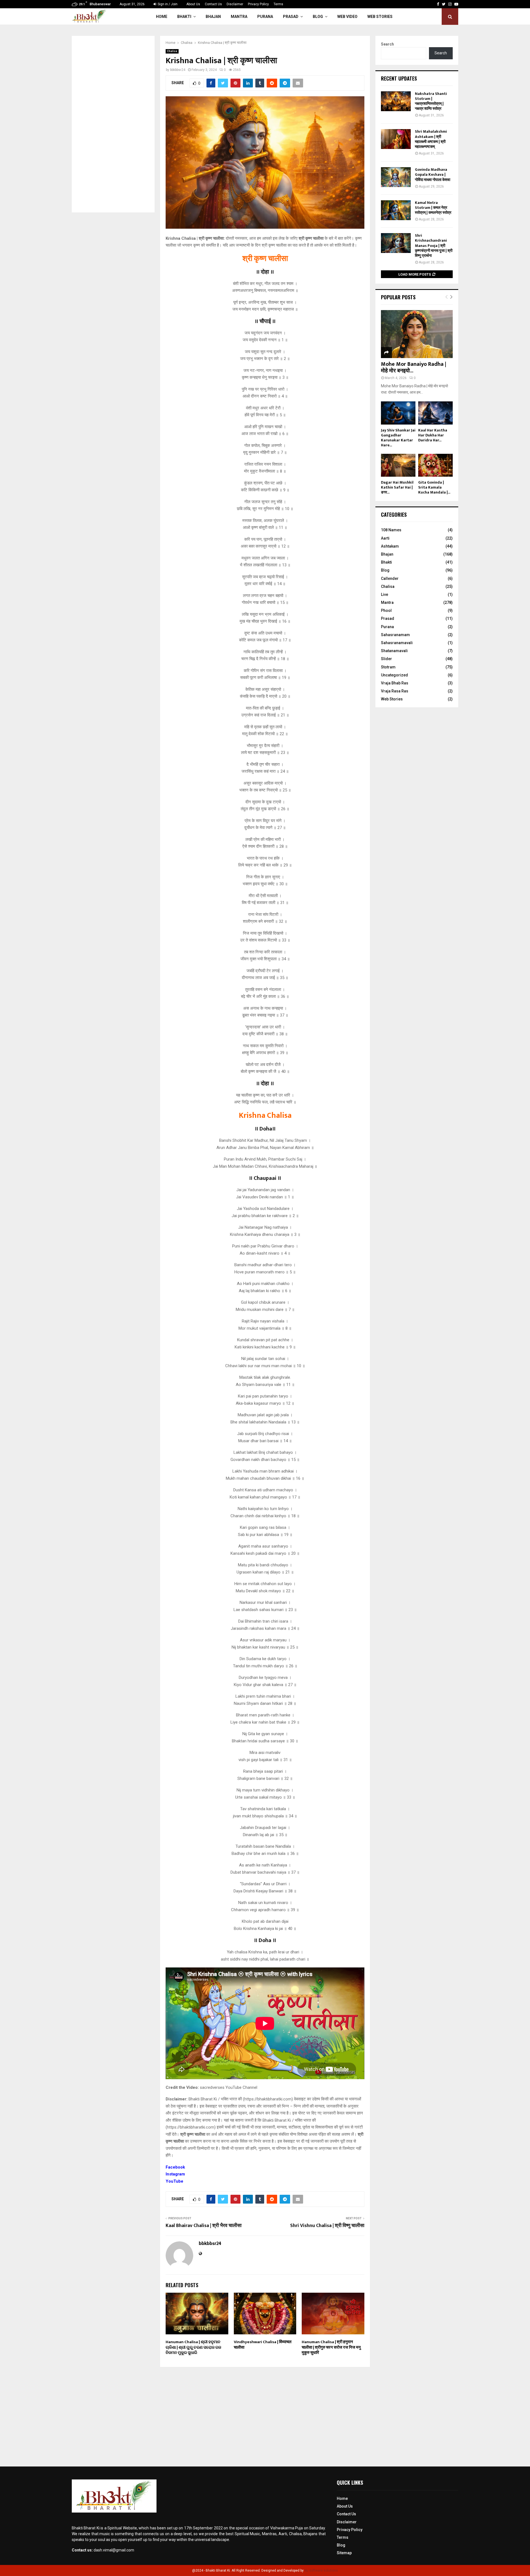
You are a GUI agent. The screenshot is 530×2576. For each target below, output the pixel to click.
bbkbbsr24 (178, 70)
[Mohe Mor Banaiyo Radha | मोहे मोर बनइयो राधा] (417, 334)
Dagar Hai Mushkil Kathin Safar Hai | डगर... (397, 487)
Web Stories (380, 17)
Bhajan (213, 17)
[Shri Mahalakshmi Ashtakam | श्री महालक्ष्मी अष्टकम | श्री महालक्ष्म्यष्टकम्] (396, 139)
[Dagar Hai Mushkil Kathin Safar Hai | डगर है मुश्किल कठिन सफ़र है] (398, 465)
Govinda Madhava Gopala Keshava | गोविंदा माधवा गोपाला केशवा (433, 174)
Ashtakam (390, 546)
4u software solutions (321, 2570)
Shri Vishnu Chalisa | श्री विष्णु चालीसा (327, 2226)
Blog (318, 17)
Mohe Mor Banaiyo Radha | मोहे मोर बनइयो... (414, 367)
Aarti (385, 538)
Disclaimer (235, 4)
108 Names (391, 530)
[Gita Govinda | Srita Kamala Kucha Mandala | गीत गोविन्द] (435, 465)
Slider (386, 659)
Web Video (347, 17)
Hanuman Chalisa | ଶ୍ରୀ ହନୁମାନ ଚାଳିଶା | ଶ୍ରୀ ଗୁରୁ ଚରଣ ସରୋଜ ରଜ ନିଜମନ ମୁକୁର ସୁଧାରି (193, 2347)
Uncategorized (394, 675)
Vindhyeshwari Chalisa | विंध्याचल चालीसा (263, 2345)
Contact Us (213, 4)
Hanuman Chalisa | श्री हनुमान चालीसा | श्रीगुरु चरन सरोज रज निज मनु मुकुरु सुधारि (331, 2347)
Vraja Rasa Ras (395, 691)
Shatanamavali (394, 651)
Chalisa (172, 51)
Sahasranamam (395, 635)
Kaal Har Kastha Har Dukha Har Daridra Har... (433, 435)
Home (162, 17)
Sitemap (344, 2553)
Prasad (291, 17)
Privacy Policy (258, 4)
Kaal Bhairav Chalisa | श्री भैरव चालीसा (204, 2226)
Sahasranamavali (397, 643)
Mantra (239, 17)
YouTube (174, 2181)
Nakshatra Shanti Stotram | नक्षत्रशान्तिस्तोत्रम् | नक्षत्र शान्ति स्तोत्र (431, 101)
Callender (390, 578)
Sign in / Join (167, 4)
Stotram (388, 667)
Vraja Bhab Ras (395, 683)
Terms (278, 4)
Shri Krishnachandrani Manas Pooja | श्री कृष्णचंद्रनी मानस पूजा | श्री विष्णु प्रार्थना (434, 246)
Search (387, 44)
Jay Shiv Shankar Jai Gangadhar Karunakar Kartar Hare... (398, 438)
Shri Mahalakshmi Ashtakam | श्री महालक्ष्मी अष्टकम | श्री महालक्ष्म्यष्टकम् (431, 139)
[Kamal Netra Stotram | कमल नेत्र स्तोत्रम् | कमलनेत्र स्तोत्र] (396, 210)
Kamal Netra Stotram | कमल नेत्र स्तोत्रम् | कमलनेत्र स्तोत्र (433, 208)
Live (385, 594)
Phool (386, 610)
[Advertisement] (113, 124)
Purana (265, 17)
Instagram (175, 2174)
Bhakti (184, 17)
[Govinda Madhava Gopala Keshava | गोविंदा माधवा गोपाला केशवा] (396, 177)
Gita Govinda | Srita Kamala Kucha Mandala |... (434, 487)
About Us (193, 4)
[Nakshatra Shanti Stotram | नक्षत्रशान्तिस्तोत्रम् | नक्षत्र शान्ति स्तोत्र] (396, 101)
